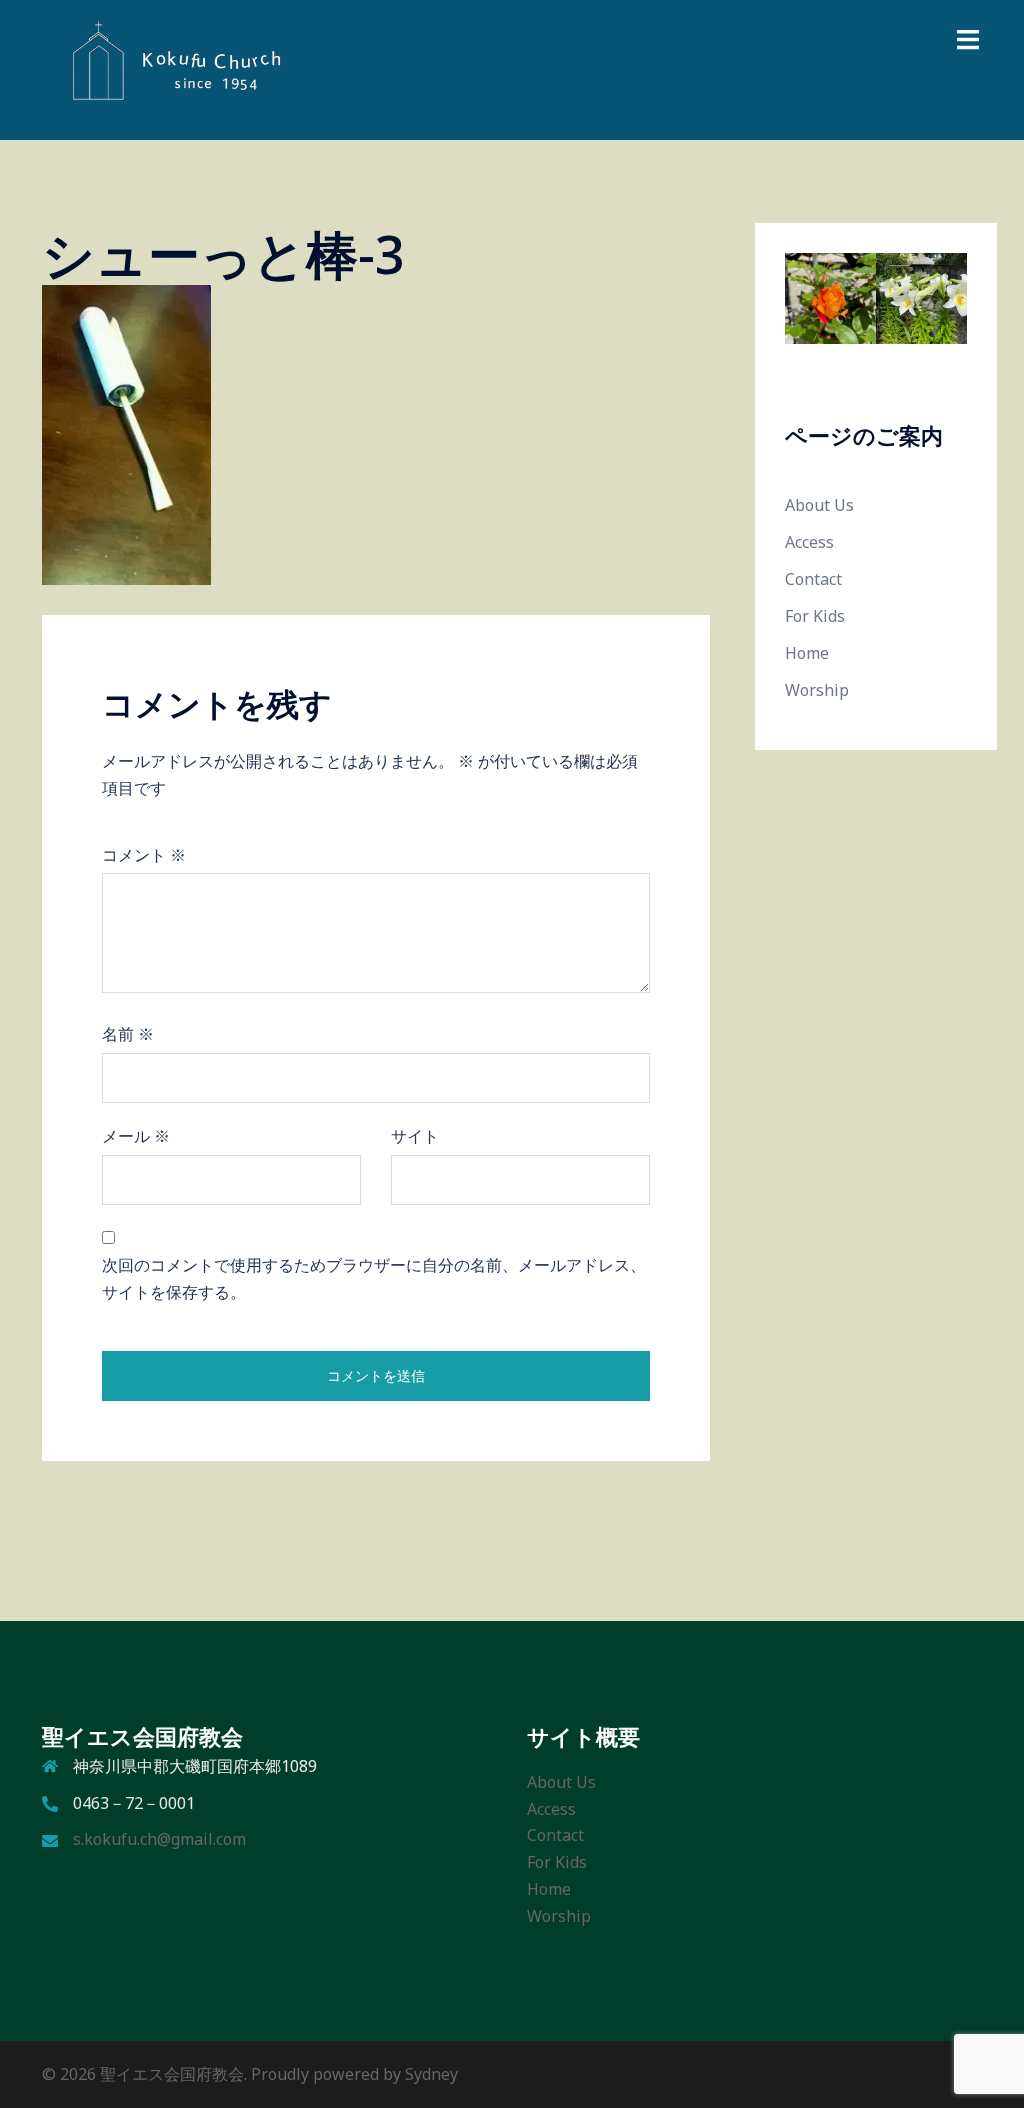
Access (809, 542)
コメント (144, 855)
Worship (817, 690)
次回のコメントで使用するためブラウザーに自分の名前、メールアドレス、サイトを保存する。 (374, 1278)
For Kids (815, 616)
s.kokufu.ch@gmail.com (159, 1839)
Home (807, 653)
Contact (813, 579)
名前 (128, 1034)
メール (136, 1136)
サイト (415, 1136)
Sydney (431, 2074)
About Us (819, 505)
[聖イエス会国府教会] (166, 68)
